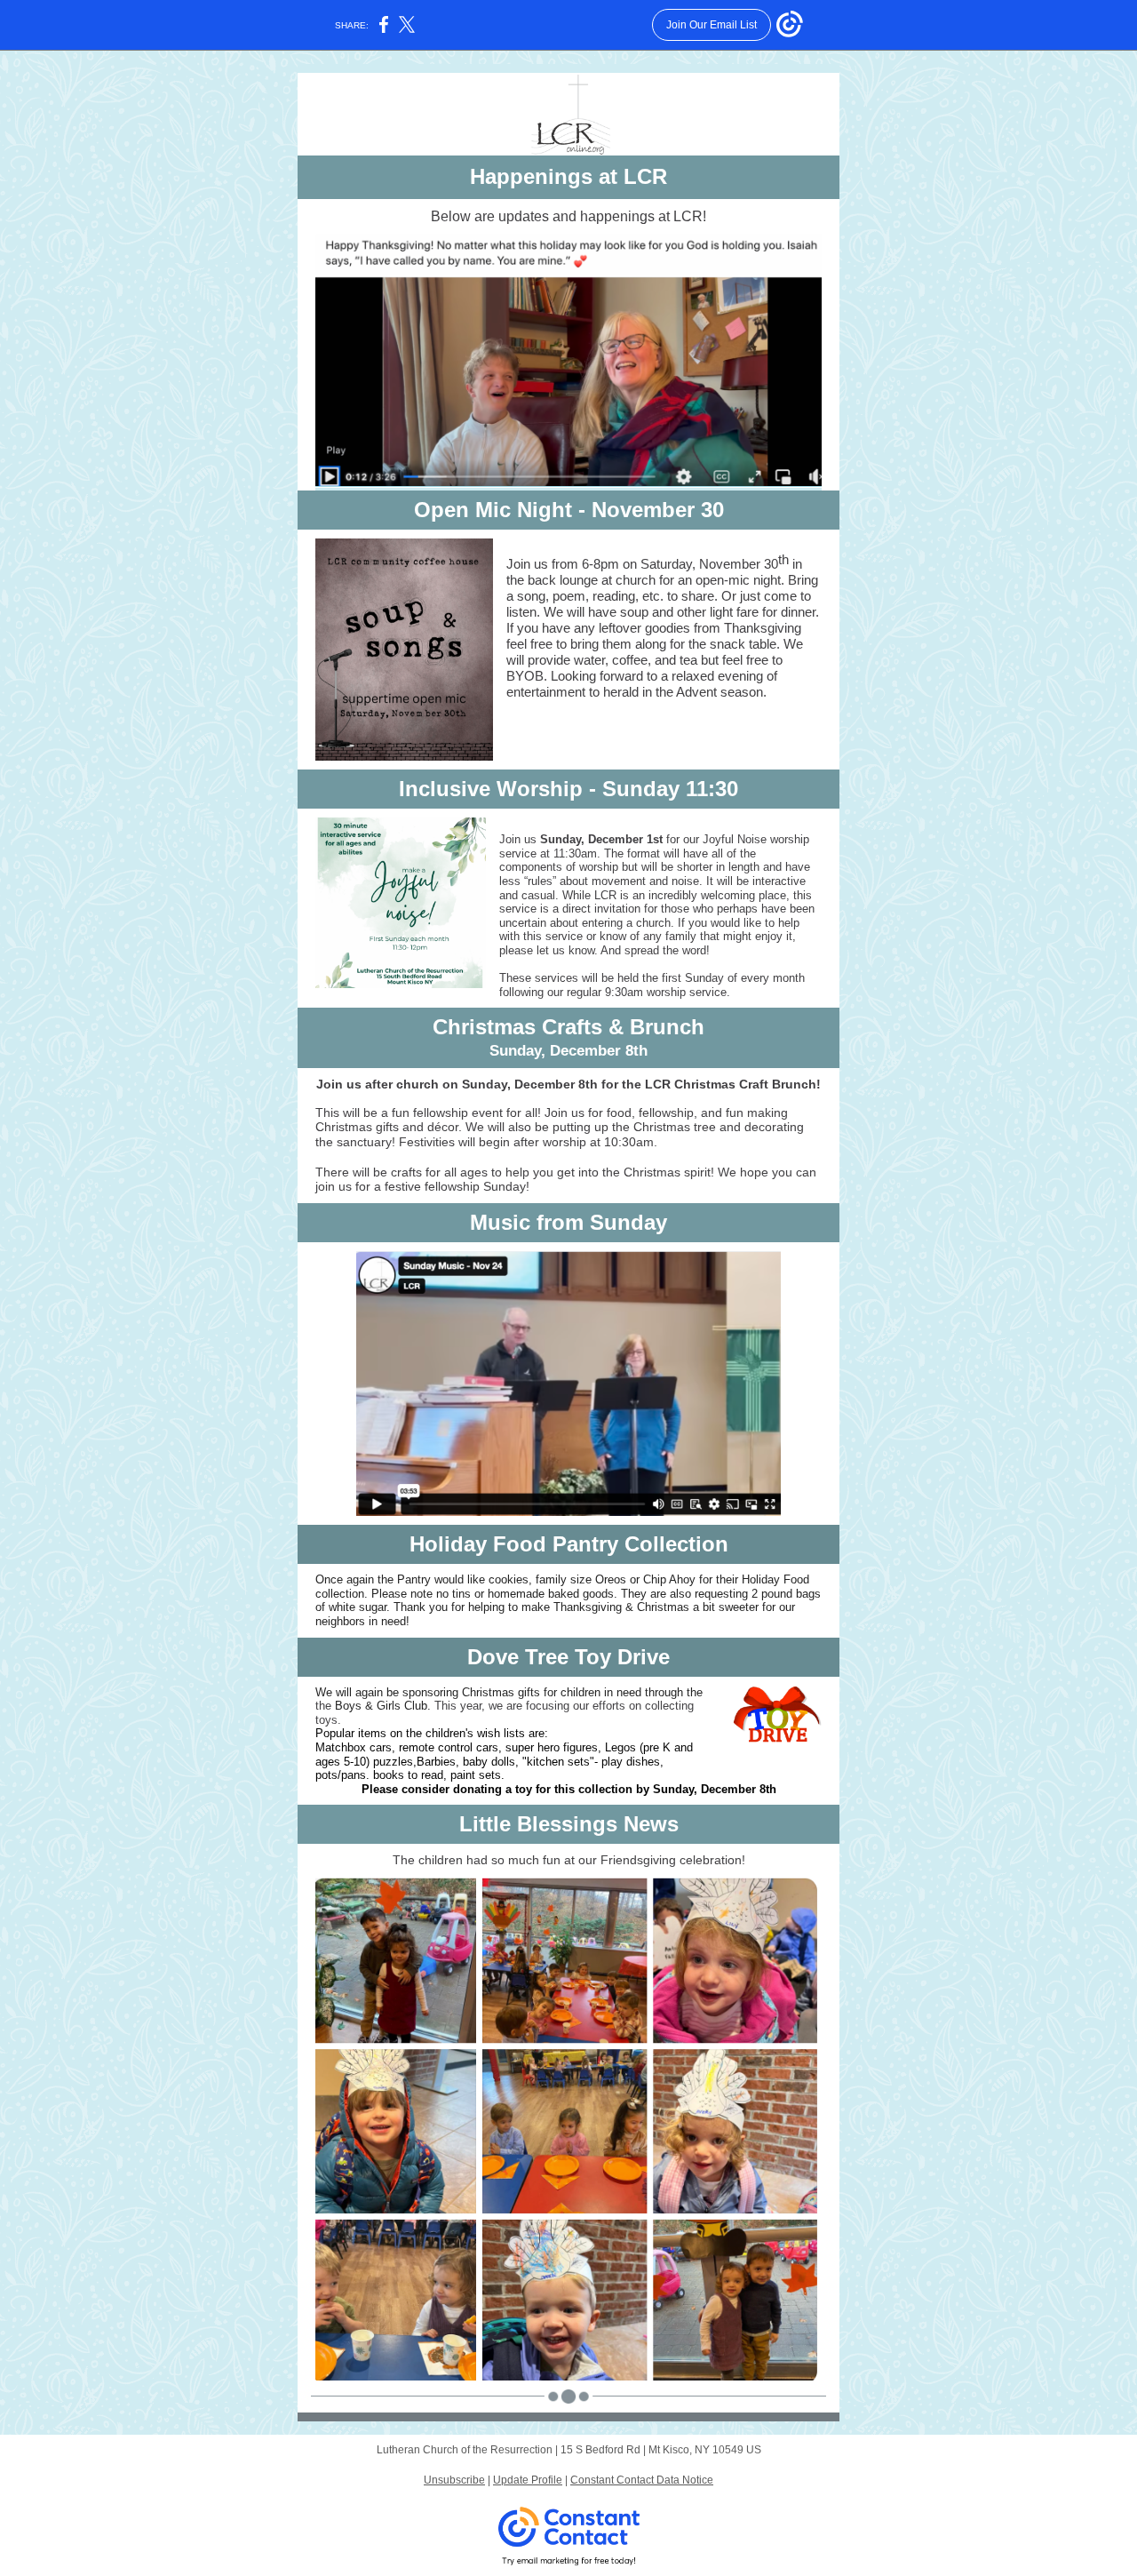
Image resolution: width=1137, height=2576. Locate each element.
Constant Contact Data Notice (642, 2480)
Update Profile (528, 2480)
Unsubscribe (454, 2480)
